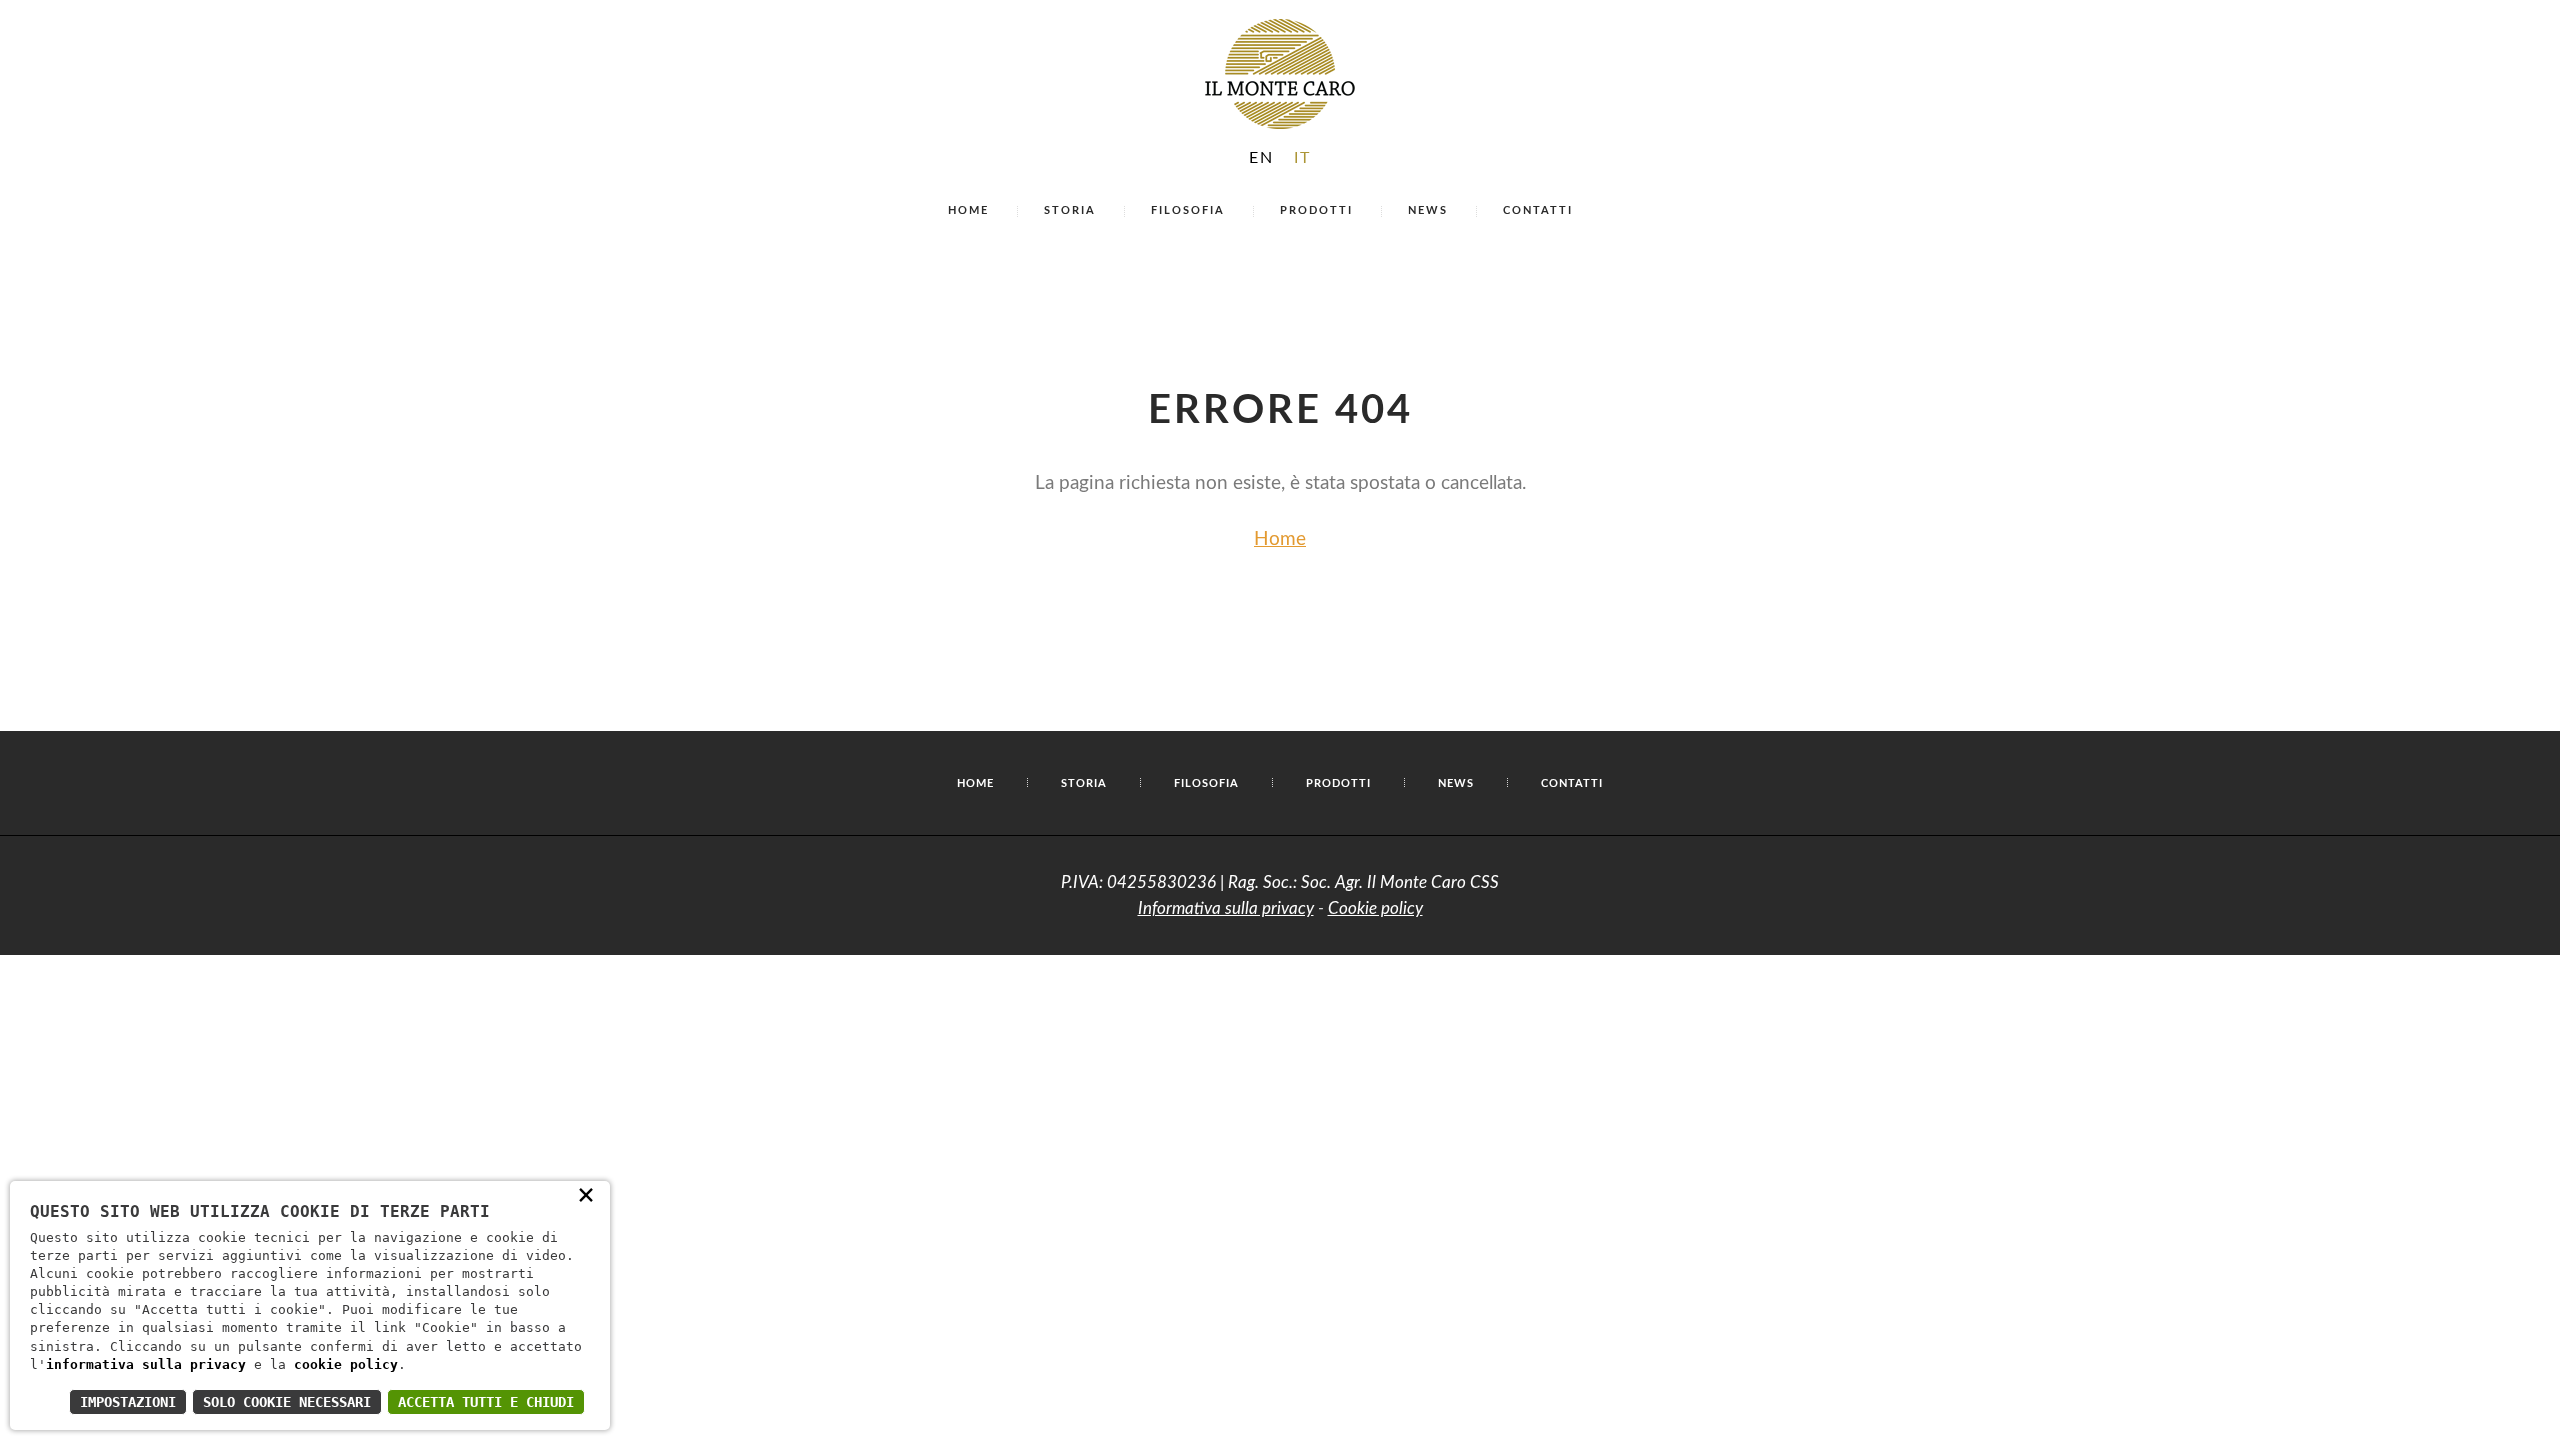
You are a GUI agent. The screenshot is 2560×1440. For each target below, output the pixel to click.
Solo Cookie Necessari (287, 1402)
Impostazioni (128, 1402)
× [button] (586, 1194)
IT (1302, 158)
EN (1261, 158)
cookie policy (346, 1364)
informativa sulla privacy (146, 1364)
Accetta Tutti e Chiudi (486, 1402)
